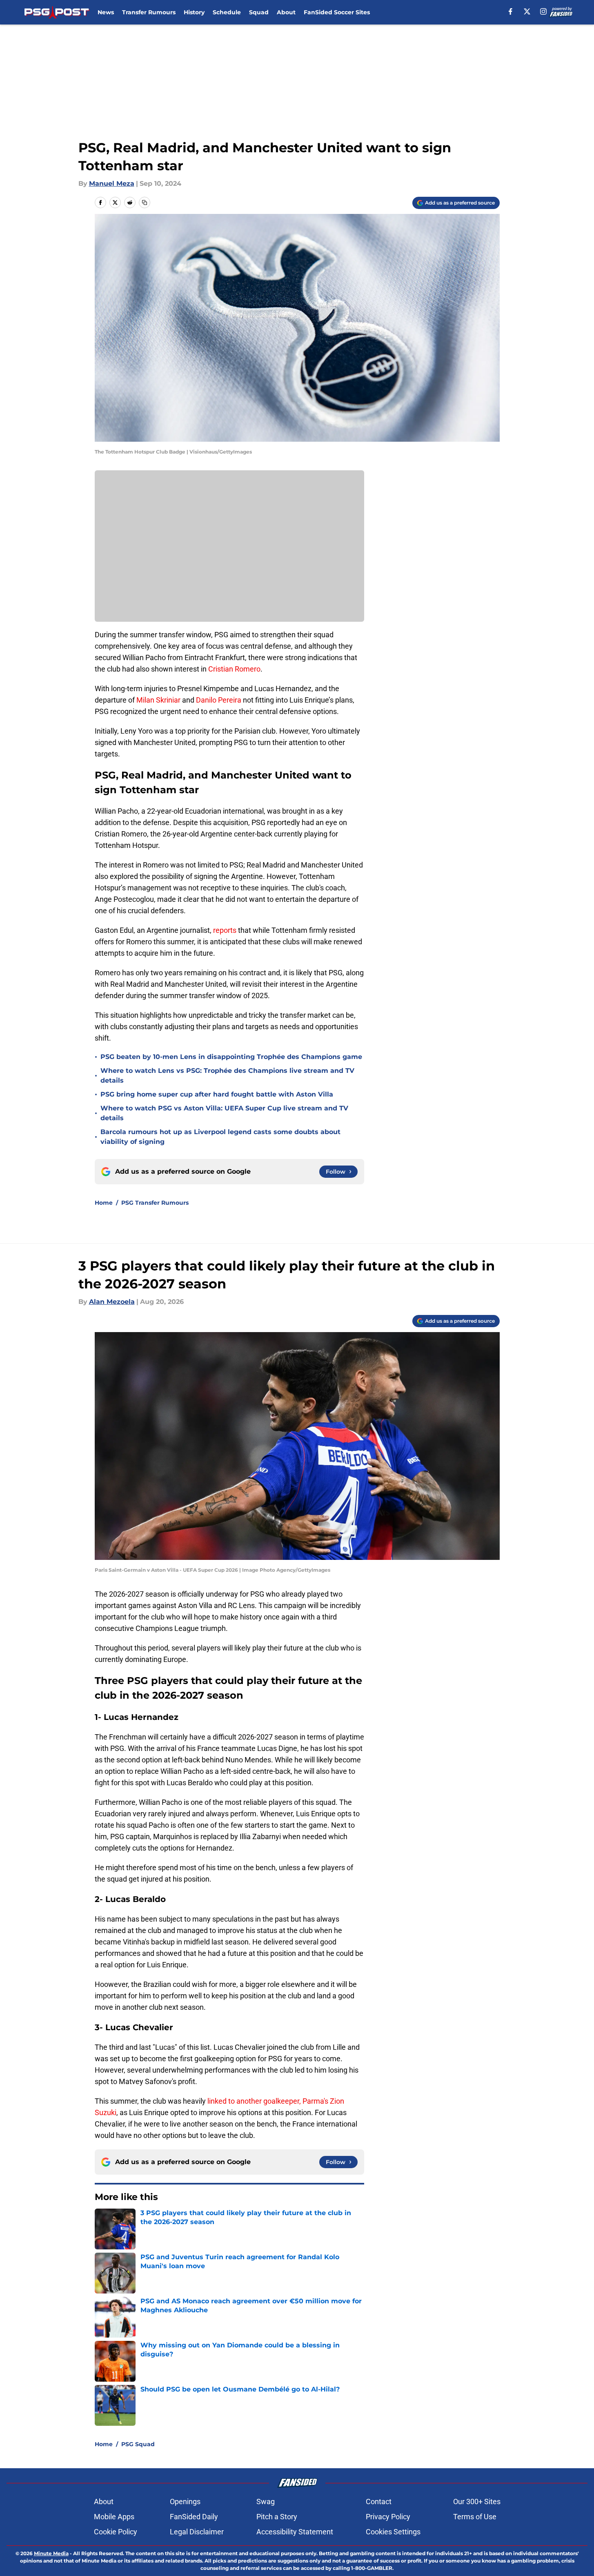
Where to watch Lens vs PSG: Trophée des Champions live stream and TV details (227, 1076)
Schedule (227, 12)
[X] (527, 11)
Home (104, 1203)
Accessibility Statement (295, 2532)
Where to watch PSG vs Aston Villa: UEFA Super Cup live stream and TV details (224, 1113)
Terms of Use (475, 2517)
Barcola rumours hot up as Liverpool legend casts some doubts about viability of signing (220, 1137)
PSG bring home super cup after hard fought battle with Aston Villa (217, 1094)
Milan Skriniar (159, 700)
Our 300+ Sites (477, 2501)
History (194, 12)
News (106, 12)
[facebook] (511, 11)
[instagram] (543, 11)
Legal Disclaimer (197, 2532)
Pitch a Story (277, 2517)
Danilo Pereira (219, 700)
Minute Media (51, 2553)
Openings (185, 2501)
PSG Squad (138, 2444)
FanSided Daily (194, 2517)
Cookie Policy (116, 2532)
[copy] (145, 202)
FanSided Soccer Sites (337, 12)
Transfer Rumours (149, 12)
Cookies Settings (393, 2532)
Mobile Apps (114, 2517)
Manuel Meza (112, 184)
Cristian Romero (234, 669)
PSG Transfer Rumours (155, 1203)
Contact (379, 2501)
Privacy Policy (388, 2517)
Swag (266, 2501)
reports (225, 930)
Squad (259, 12)
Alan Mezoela (112, 1302)
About (286, 12)
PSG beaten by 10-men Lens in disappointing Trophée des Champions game (231, 1057)
